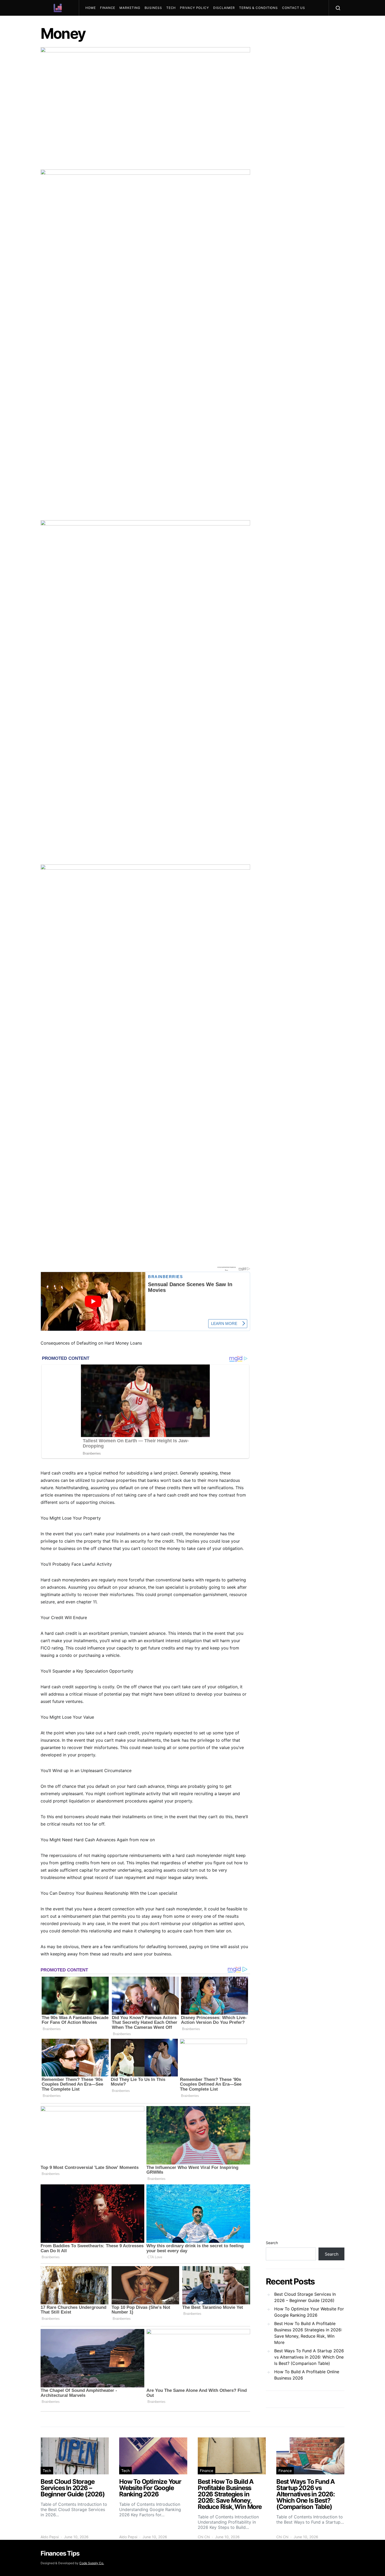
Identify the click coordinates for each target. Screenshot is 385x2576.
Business (153, 8)
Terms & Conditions (258, 8)
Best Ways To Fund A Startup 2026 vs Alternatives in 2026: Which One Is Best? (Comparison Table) (309, 2357)
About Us (97, 23)
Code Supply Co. (92, 2563)
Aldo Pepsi (50, 2537)
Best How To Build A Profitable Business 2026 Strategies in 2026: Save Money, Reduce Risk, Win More (308, 2333)
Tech (171, 8)
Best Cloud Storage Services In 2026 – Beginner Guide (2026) (305, 2297)
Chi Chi (204, 2537)
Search (272, 2243)
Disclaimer (224, 8)
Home (91, 8)
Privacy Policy (194, 8)
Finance (108, 8)
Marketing (130, 8)
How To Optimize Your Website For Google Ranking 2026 (309, 2312)
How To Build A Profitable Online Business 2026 (307, 2375)
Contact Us (294, 8)
